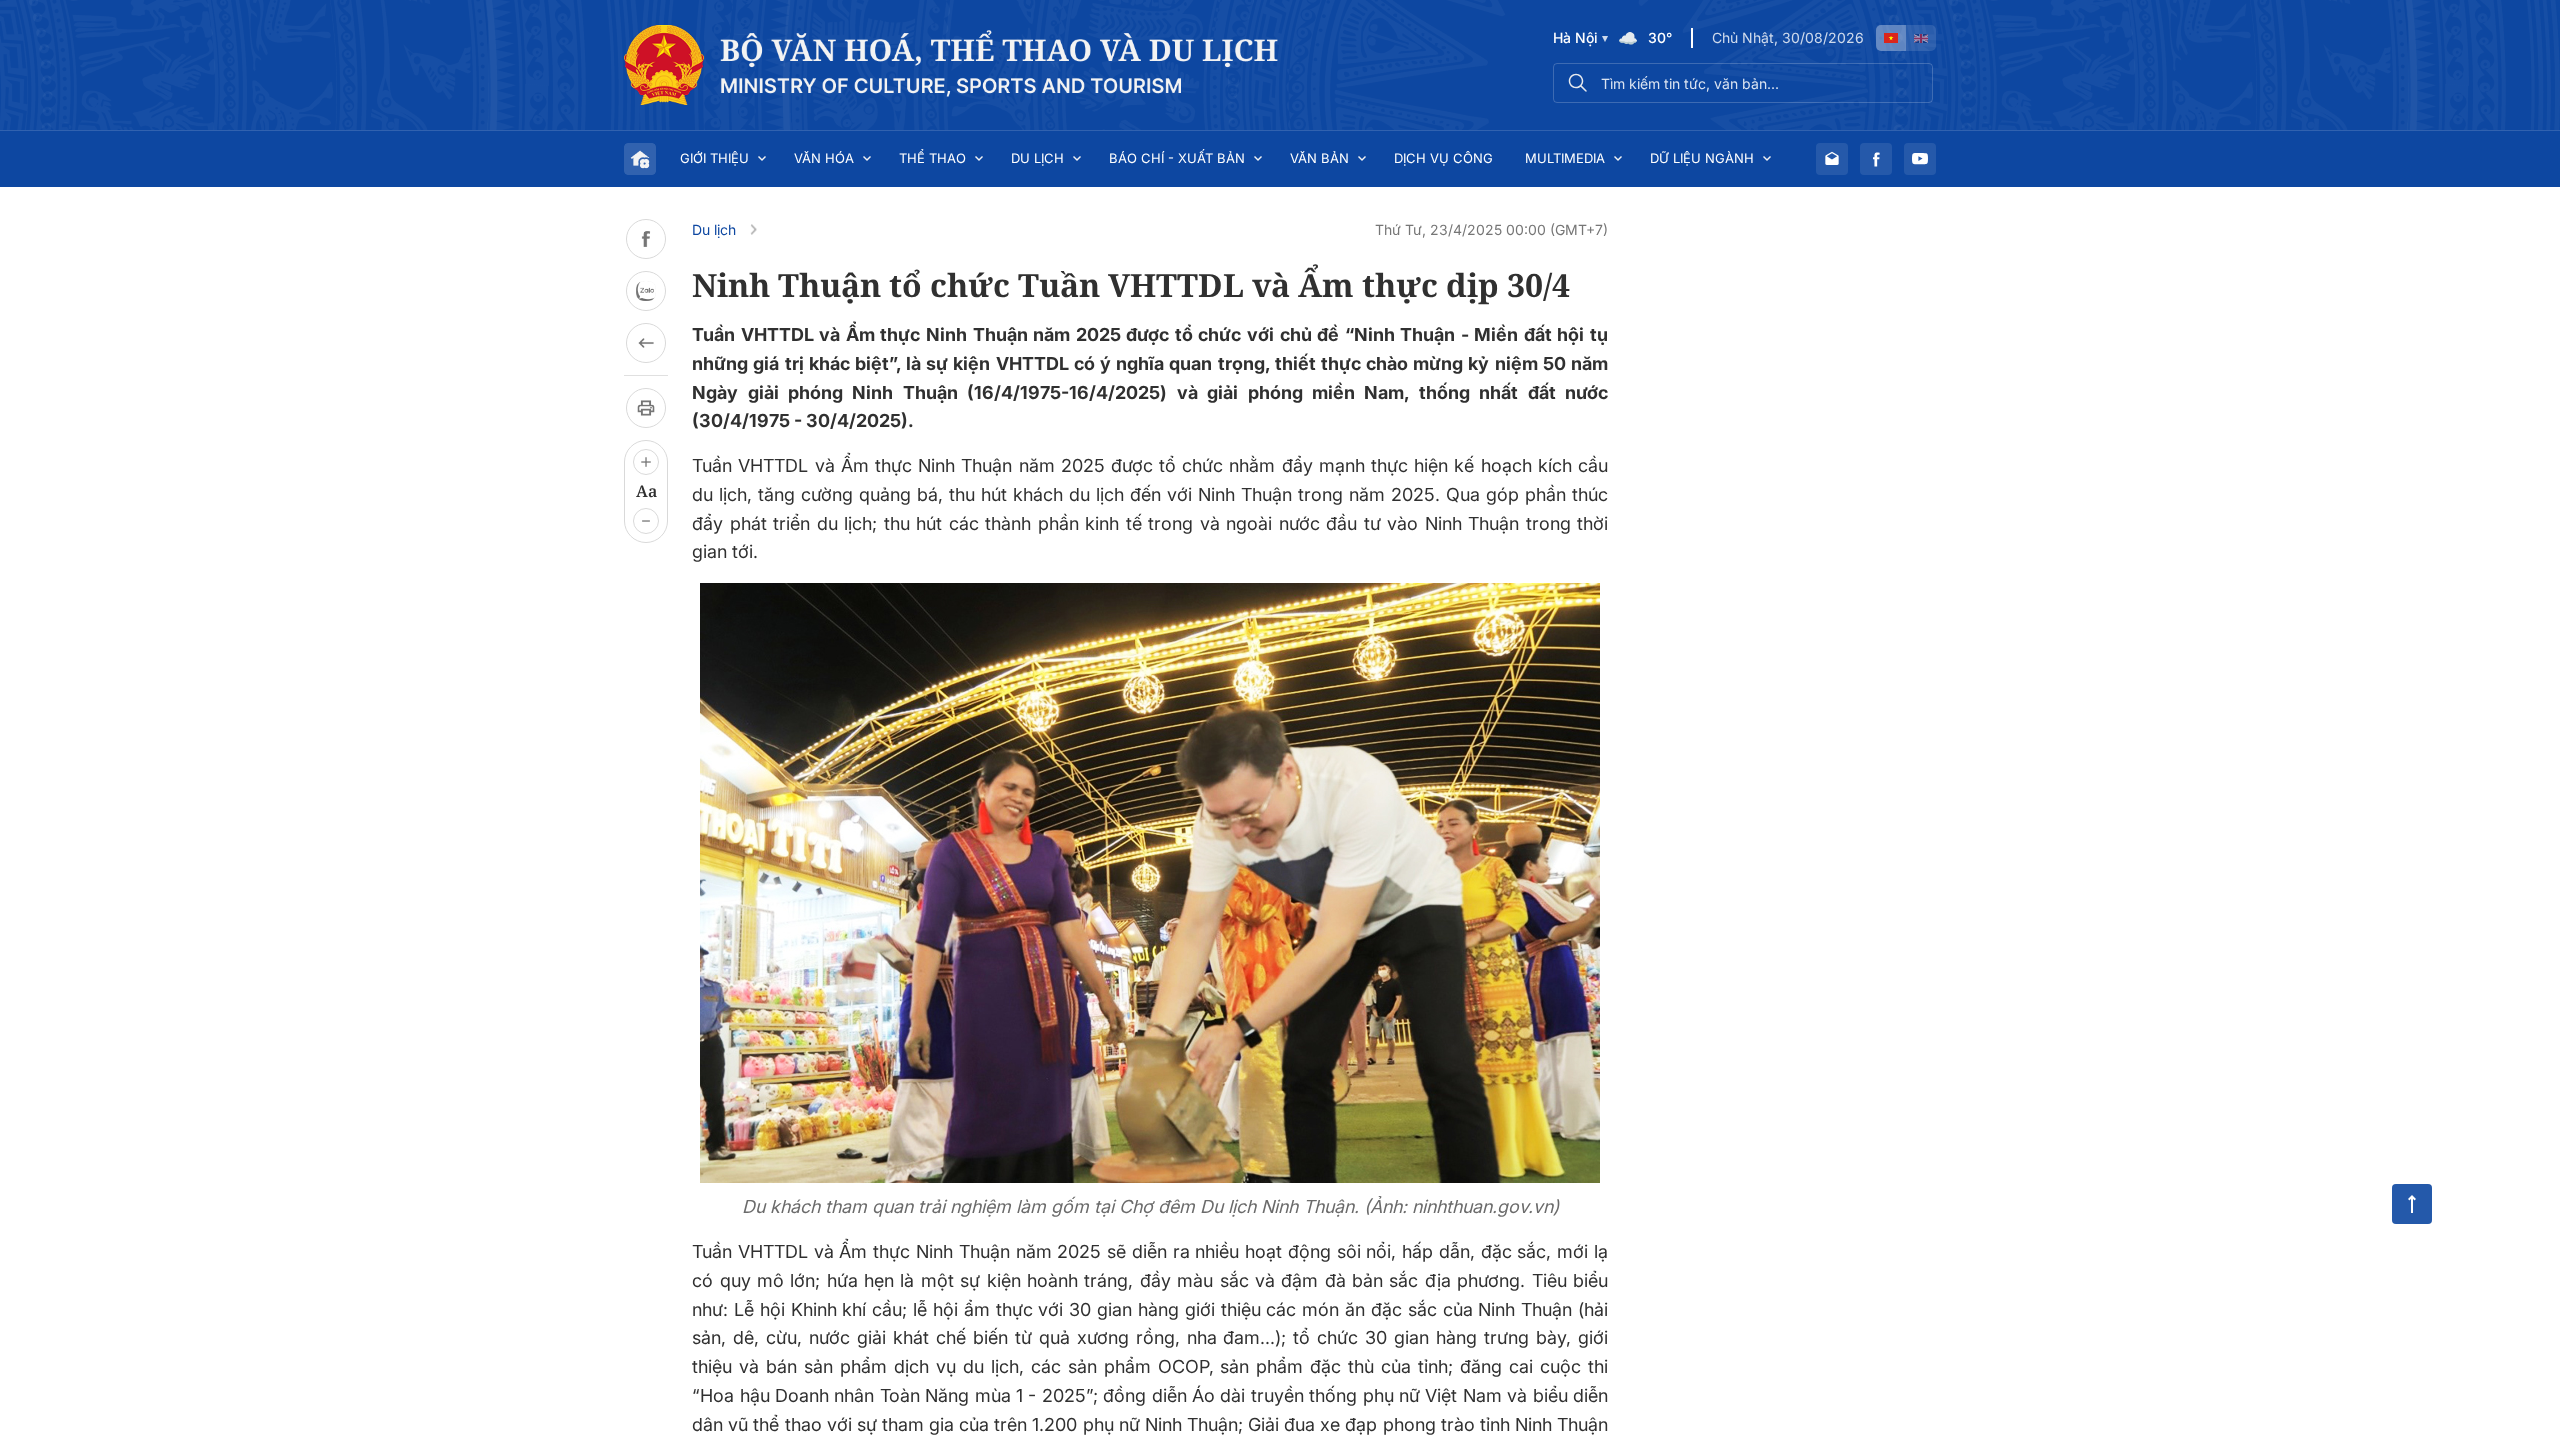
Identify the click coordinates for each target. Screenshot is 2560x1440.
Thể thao (932, 158)
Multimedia (1565, 158)
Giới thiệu (714, 158)
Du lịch (1037, 158)
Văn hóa (824, 158)
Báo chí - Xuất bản (1177, 158)
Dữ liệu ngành (1702, 158)
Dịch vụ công (1443, 158)
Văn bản (1319, 158)
